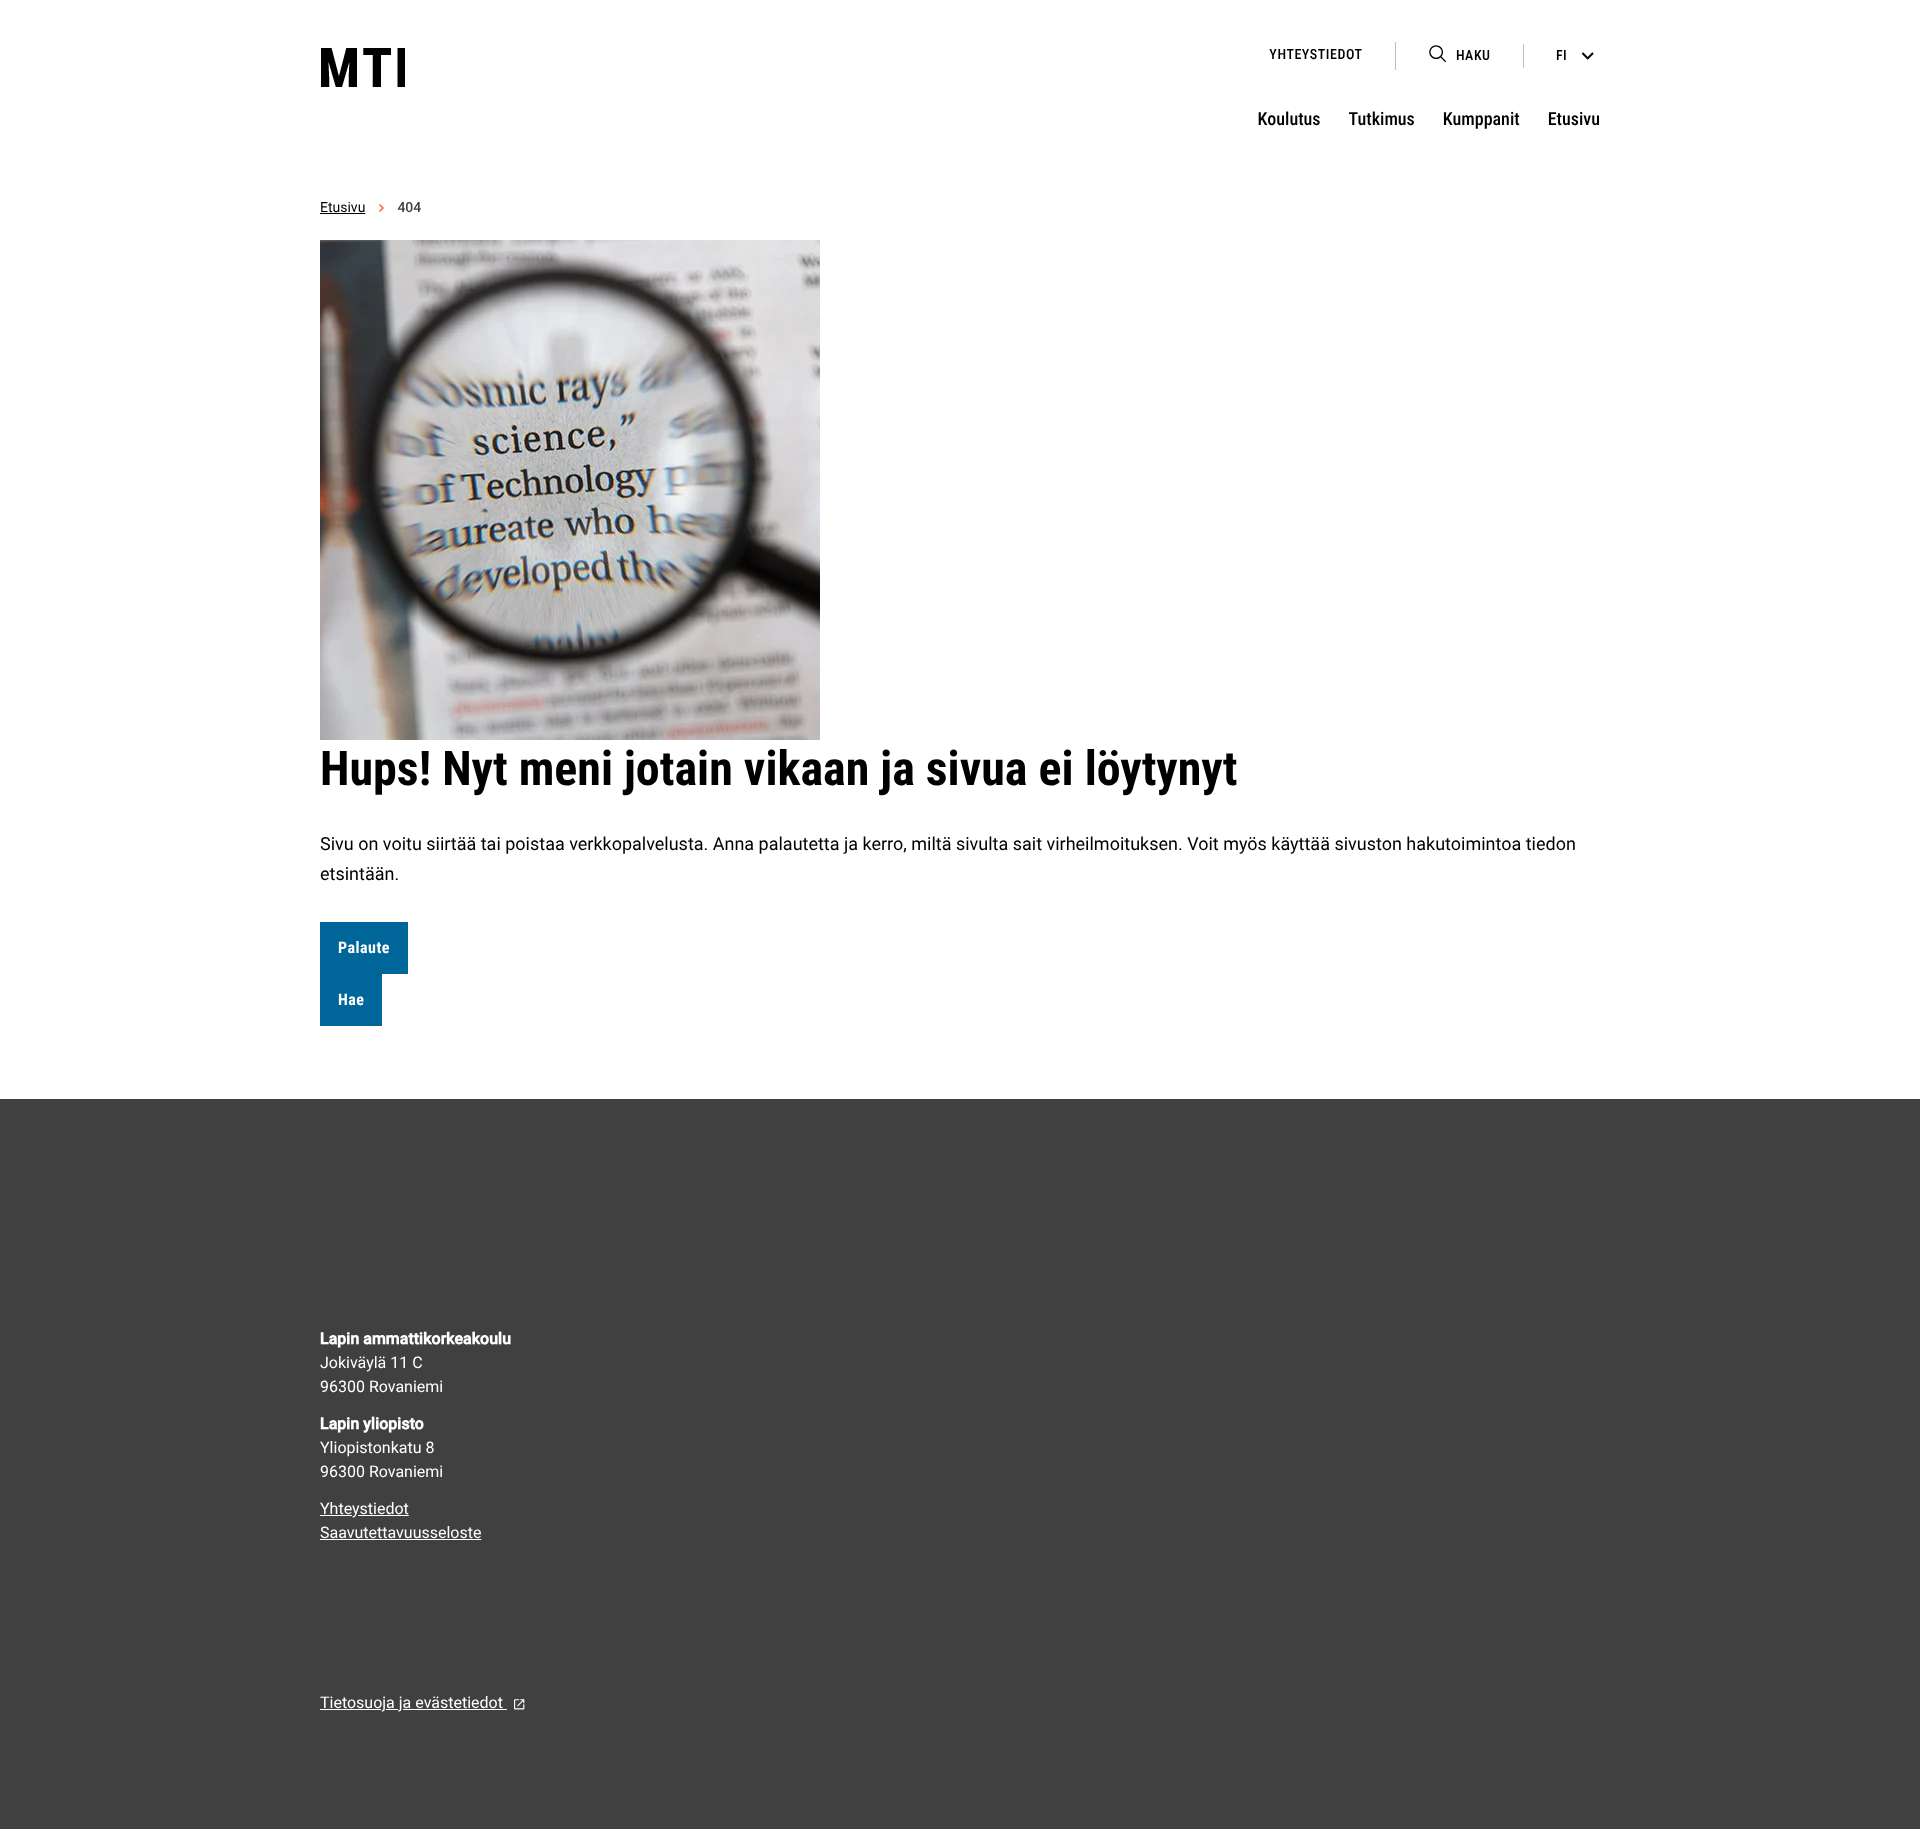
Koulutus (1289, 119)
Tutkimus (1382, 119)
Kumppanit (1481, 119)
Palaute (364, 947)
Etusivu (1574, 119)
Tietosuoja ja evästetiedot (413, 1702)
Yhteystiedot (1315, 55)
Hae (351, 999)
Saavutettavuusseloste (400, 1532)
